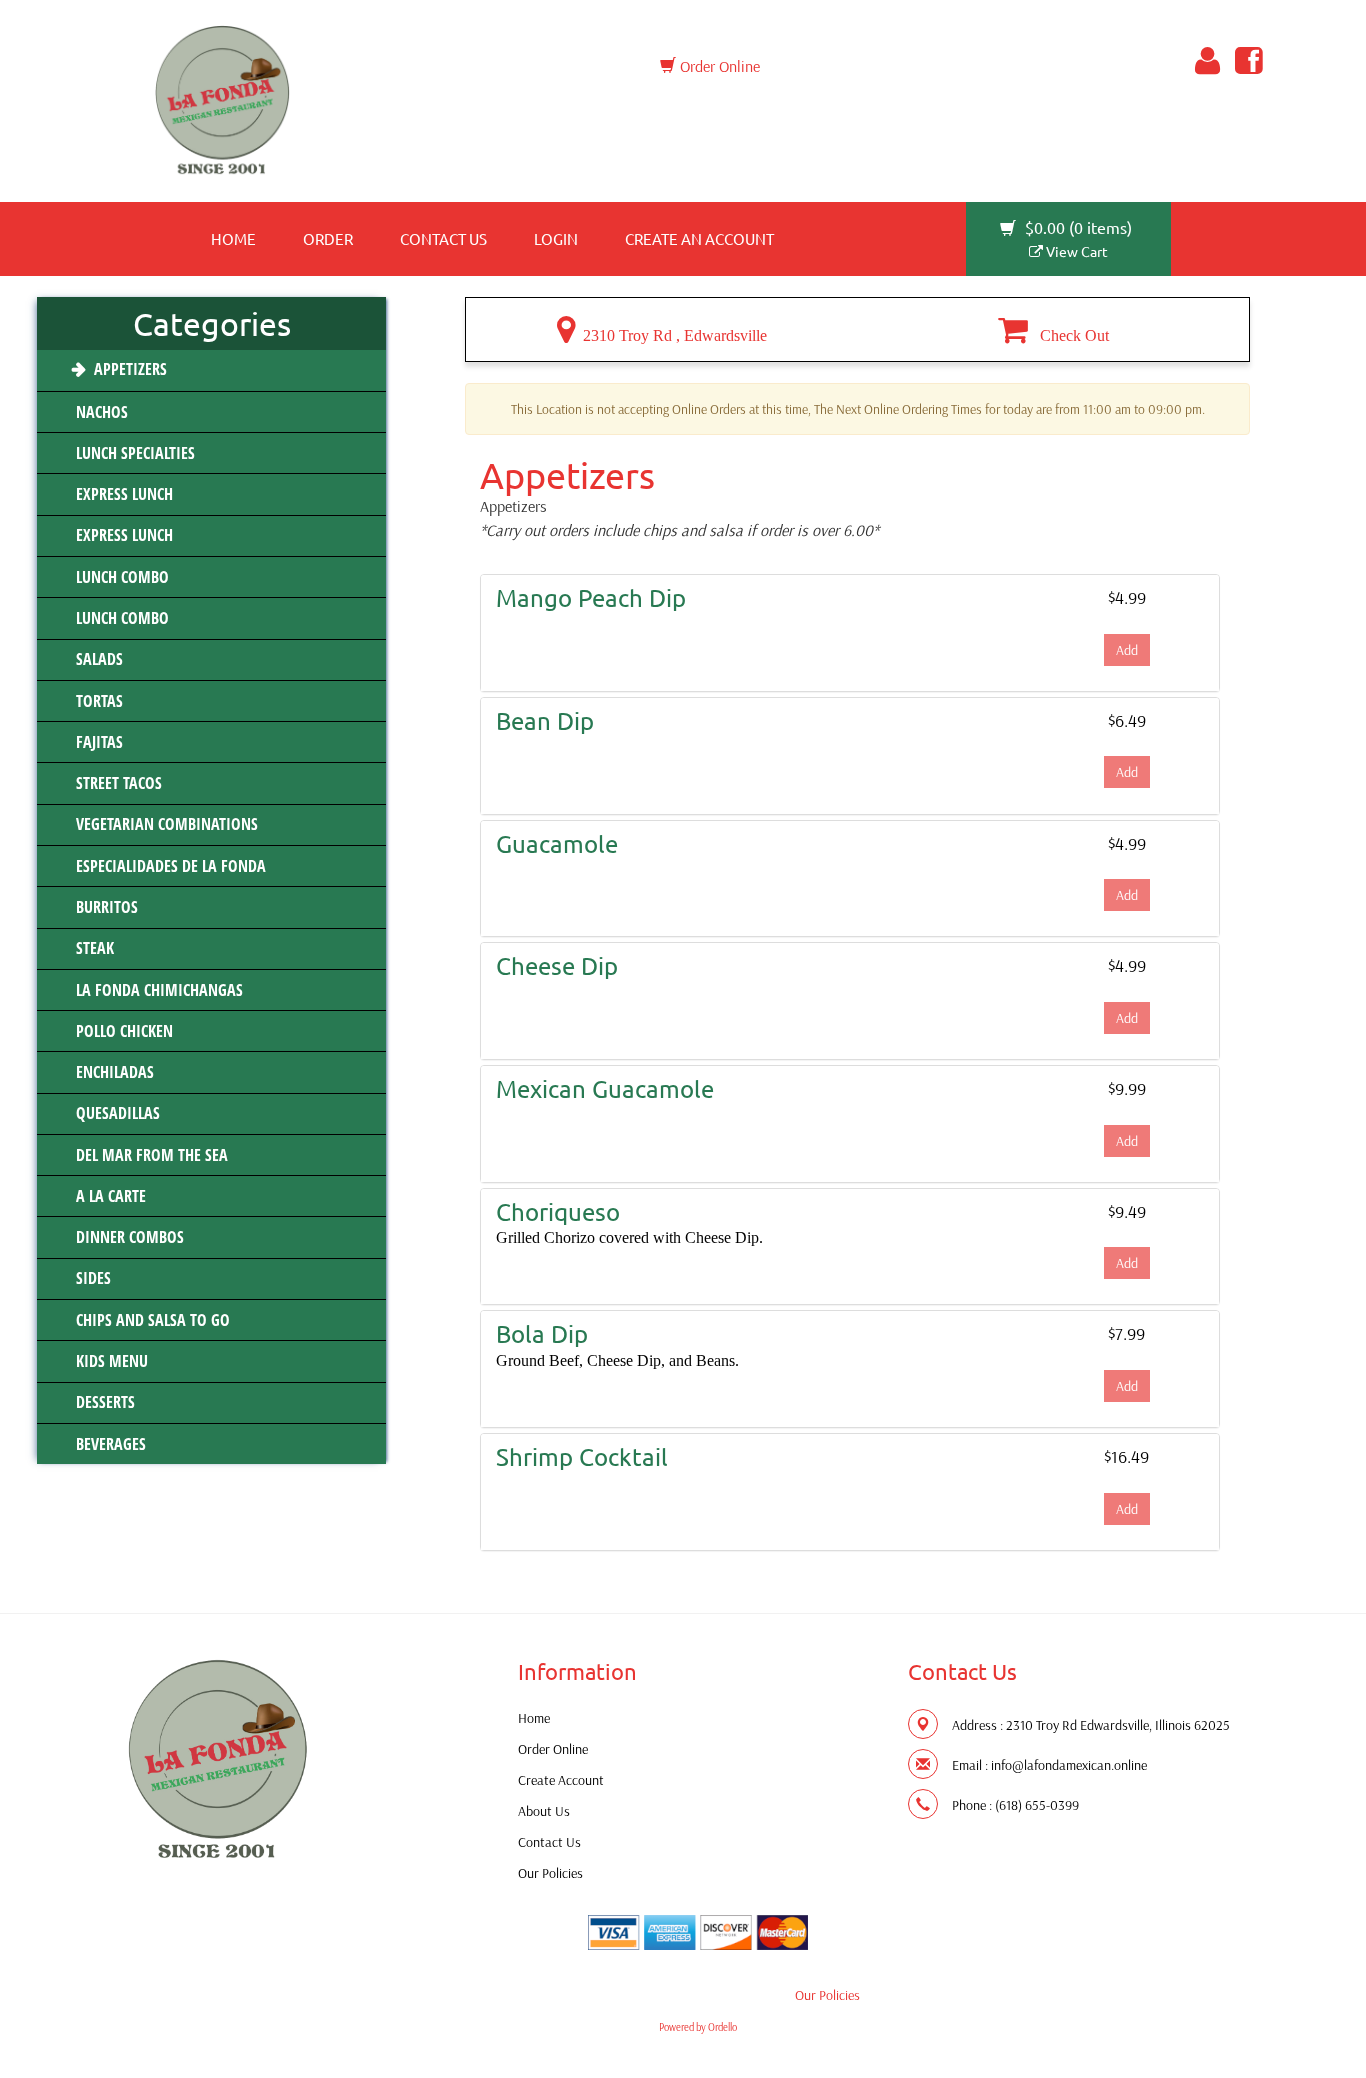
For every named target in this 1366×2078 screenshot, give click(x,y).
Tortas (97, 701)
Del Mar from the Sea (150, 1155)
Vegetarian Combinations (165, 824)
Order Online (718, 66)
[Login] (1204, 61)
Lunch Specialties (133, 453)
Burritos (105, 907)
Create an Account (699, 238)
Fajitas (97, 742)
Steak (93, 948)
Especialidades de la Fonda (169, 866)
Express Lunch (122, 494)
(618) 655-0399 (1037, 1805)
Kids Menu (110, 1361)
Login (556, 238)
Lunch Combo (120, 577)
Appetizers (128, 369)
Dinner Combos (128, 1237)
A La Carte (109, 1196)
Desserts (103, 1402)
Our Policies (550, 1873)
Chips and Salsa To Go (151, 1320)
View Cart (1075, 251)
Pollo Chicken (122, 1031)
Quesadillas (116, 1113)
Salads (97, 659)
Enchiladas (113, 1072)
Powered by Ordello (698, 2027)
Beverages (109, 1444)
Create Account (561, 1780)
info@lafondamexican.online (1069, 1765)
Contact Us (443, 238)
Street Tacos (117, 783)
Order (328, 238)
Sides (91, 1278)
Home (233, 238)
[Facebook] (1246, 61)
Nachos (100, 412)
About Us (544, 1811)
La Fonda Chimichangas (157, 990)
